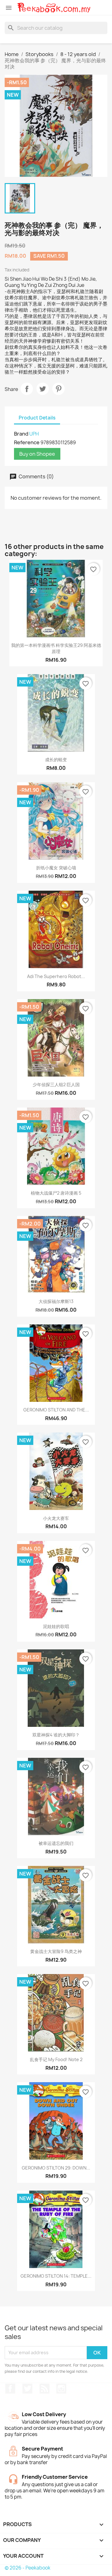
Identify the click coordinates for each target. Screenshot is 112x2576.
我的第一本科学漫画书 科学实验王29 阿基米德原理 (56, 648)
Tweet (43, 389)
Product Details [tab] (37, 418)
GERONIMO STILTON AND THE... (56, 1410)
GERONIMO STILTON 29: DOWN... (56, 2168)
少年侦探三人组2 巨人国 (56, 1084)
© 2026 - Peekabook (28, 2568)
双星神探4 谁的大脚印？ (56, 1735)
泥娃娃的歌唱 (56, 1626)
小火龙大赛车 (56, 1518)
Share (27, 389)
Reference (27, 442)
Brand (21, 434)
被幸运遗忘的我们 (56, 1843)
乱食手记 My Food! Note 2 (56, 2059)
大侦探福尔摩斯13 (56, 1301)
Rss (44, 2389)
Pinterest (58, 389)
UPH (34, 434)
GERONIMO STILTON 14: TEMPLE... (56, 2276)
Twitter (27, 2389)
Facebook (10, 2389)
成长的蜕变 (56, 759)
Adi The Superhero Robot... (56, 976)
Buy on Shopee (37, 454)
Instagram (61, 2389)
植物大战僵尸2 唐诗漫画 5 (56, 1193)
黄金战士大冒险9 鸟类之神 (56, 1951)
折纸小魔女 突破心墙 (56, 868)
